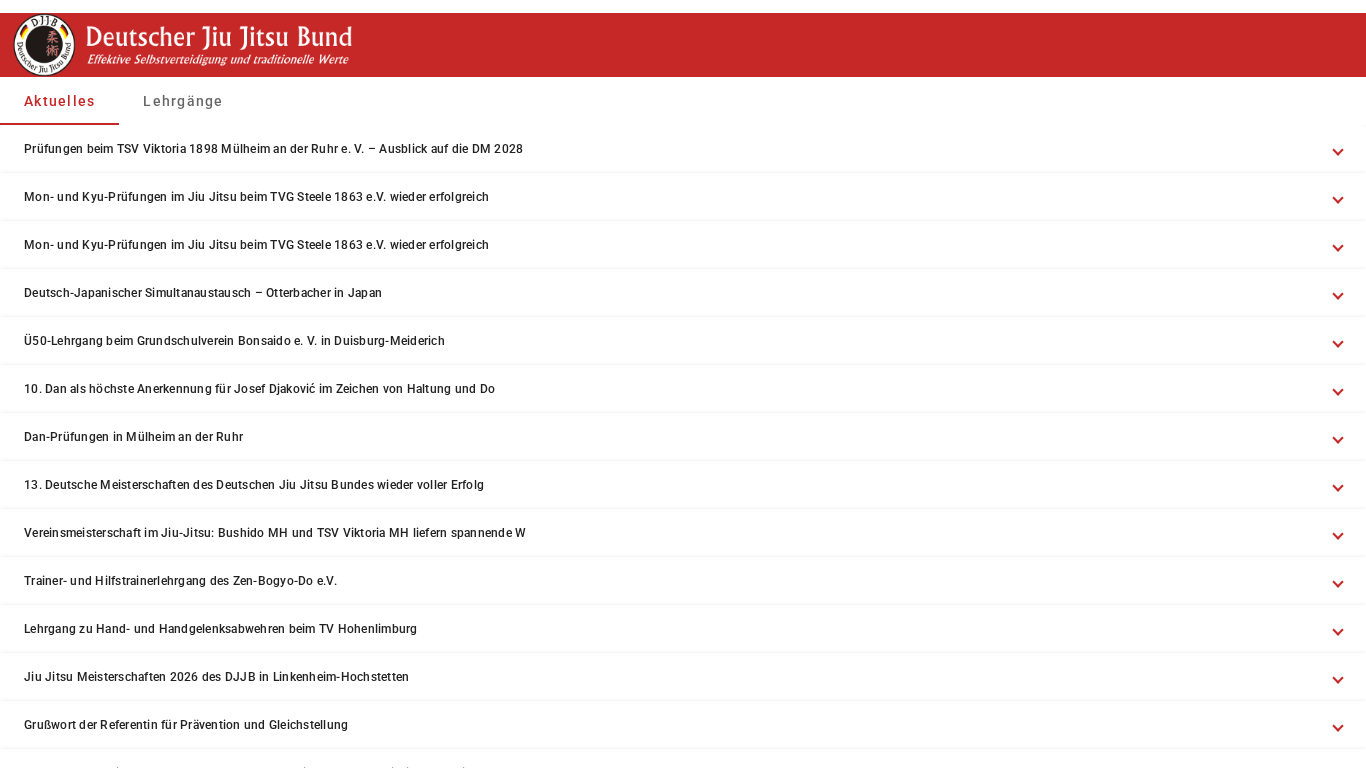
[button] (683, 149)
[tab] (59, 101)
